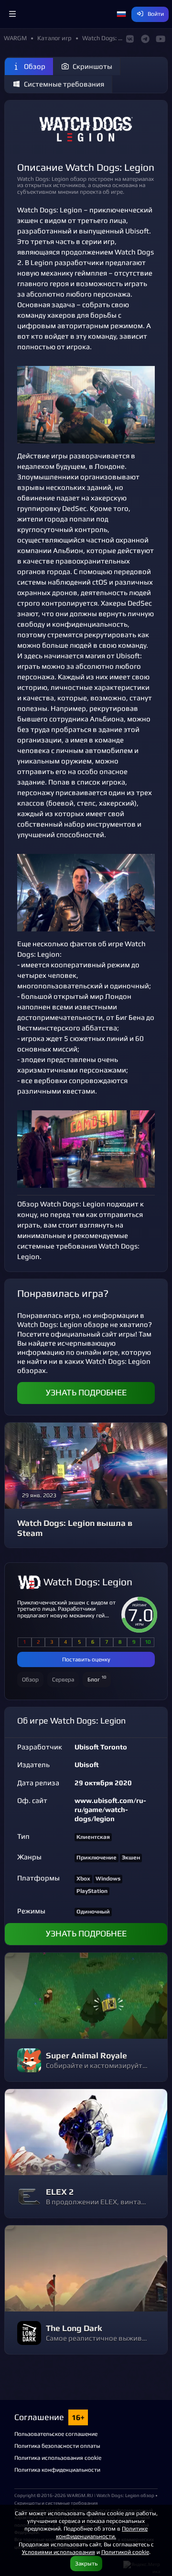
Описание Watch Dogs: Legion (86, 167)
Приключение (97, 1857)
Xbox (83, 1879)
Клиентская (93, 1837)
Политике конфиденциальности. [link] (102, 2532)
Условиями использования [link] (59, 2552)
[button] (12, 14)
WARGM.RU (80, 2495)
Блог (97, 1678)
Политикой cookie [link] (125, 2552)
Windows (108, 1879)
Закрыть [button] (86, 2563)
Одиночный (93, 1912)
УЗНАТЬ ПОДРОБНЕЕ (86, 1393)
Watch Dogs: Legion (88, 1582)
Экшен (131, 1857)
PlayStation (92, 1891)
